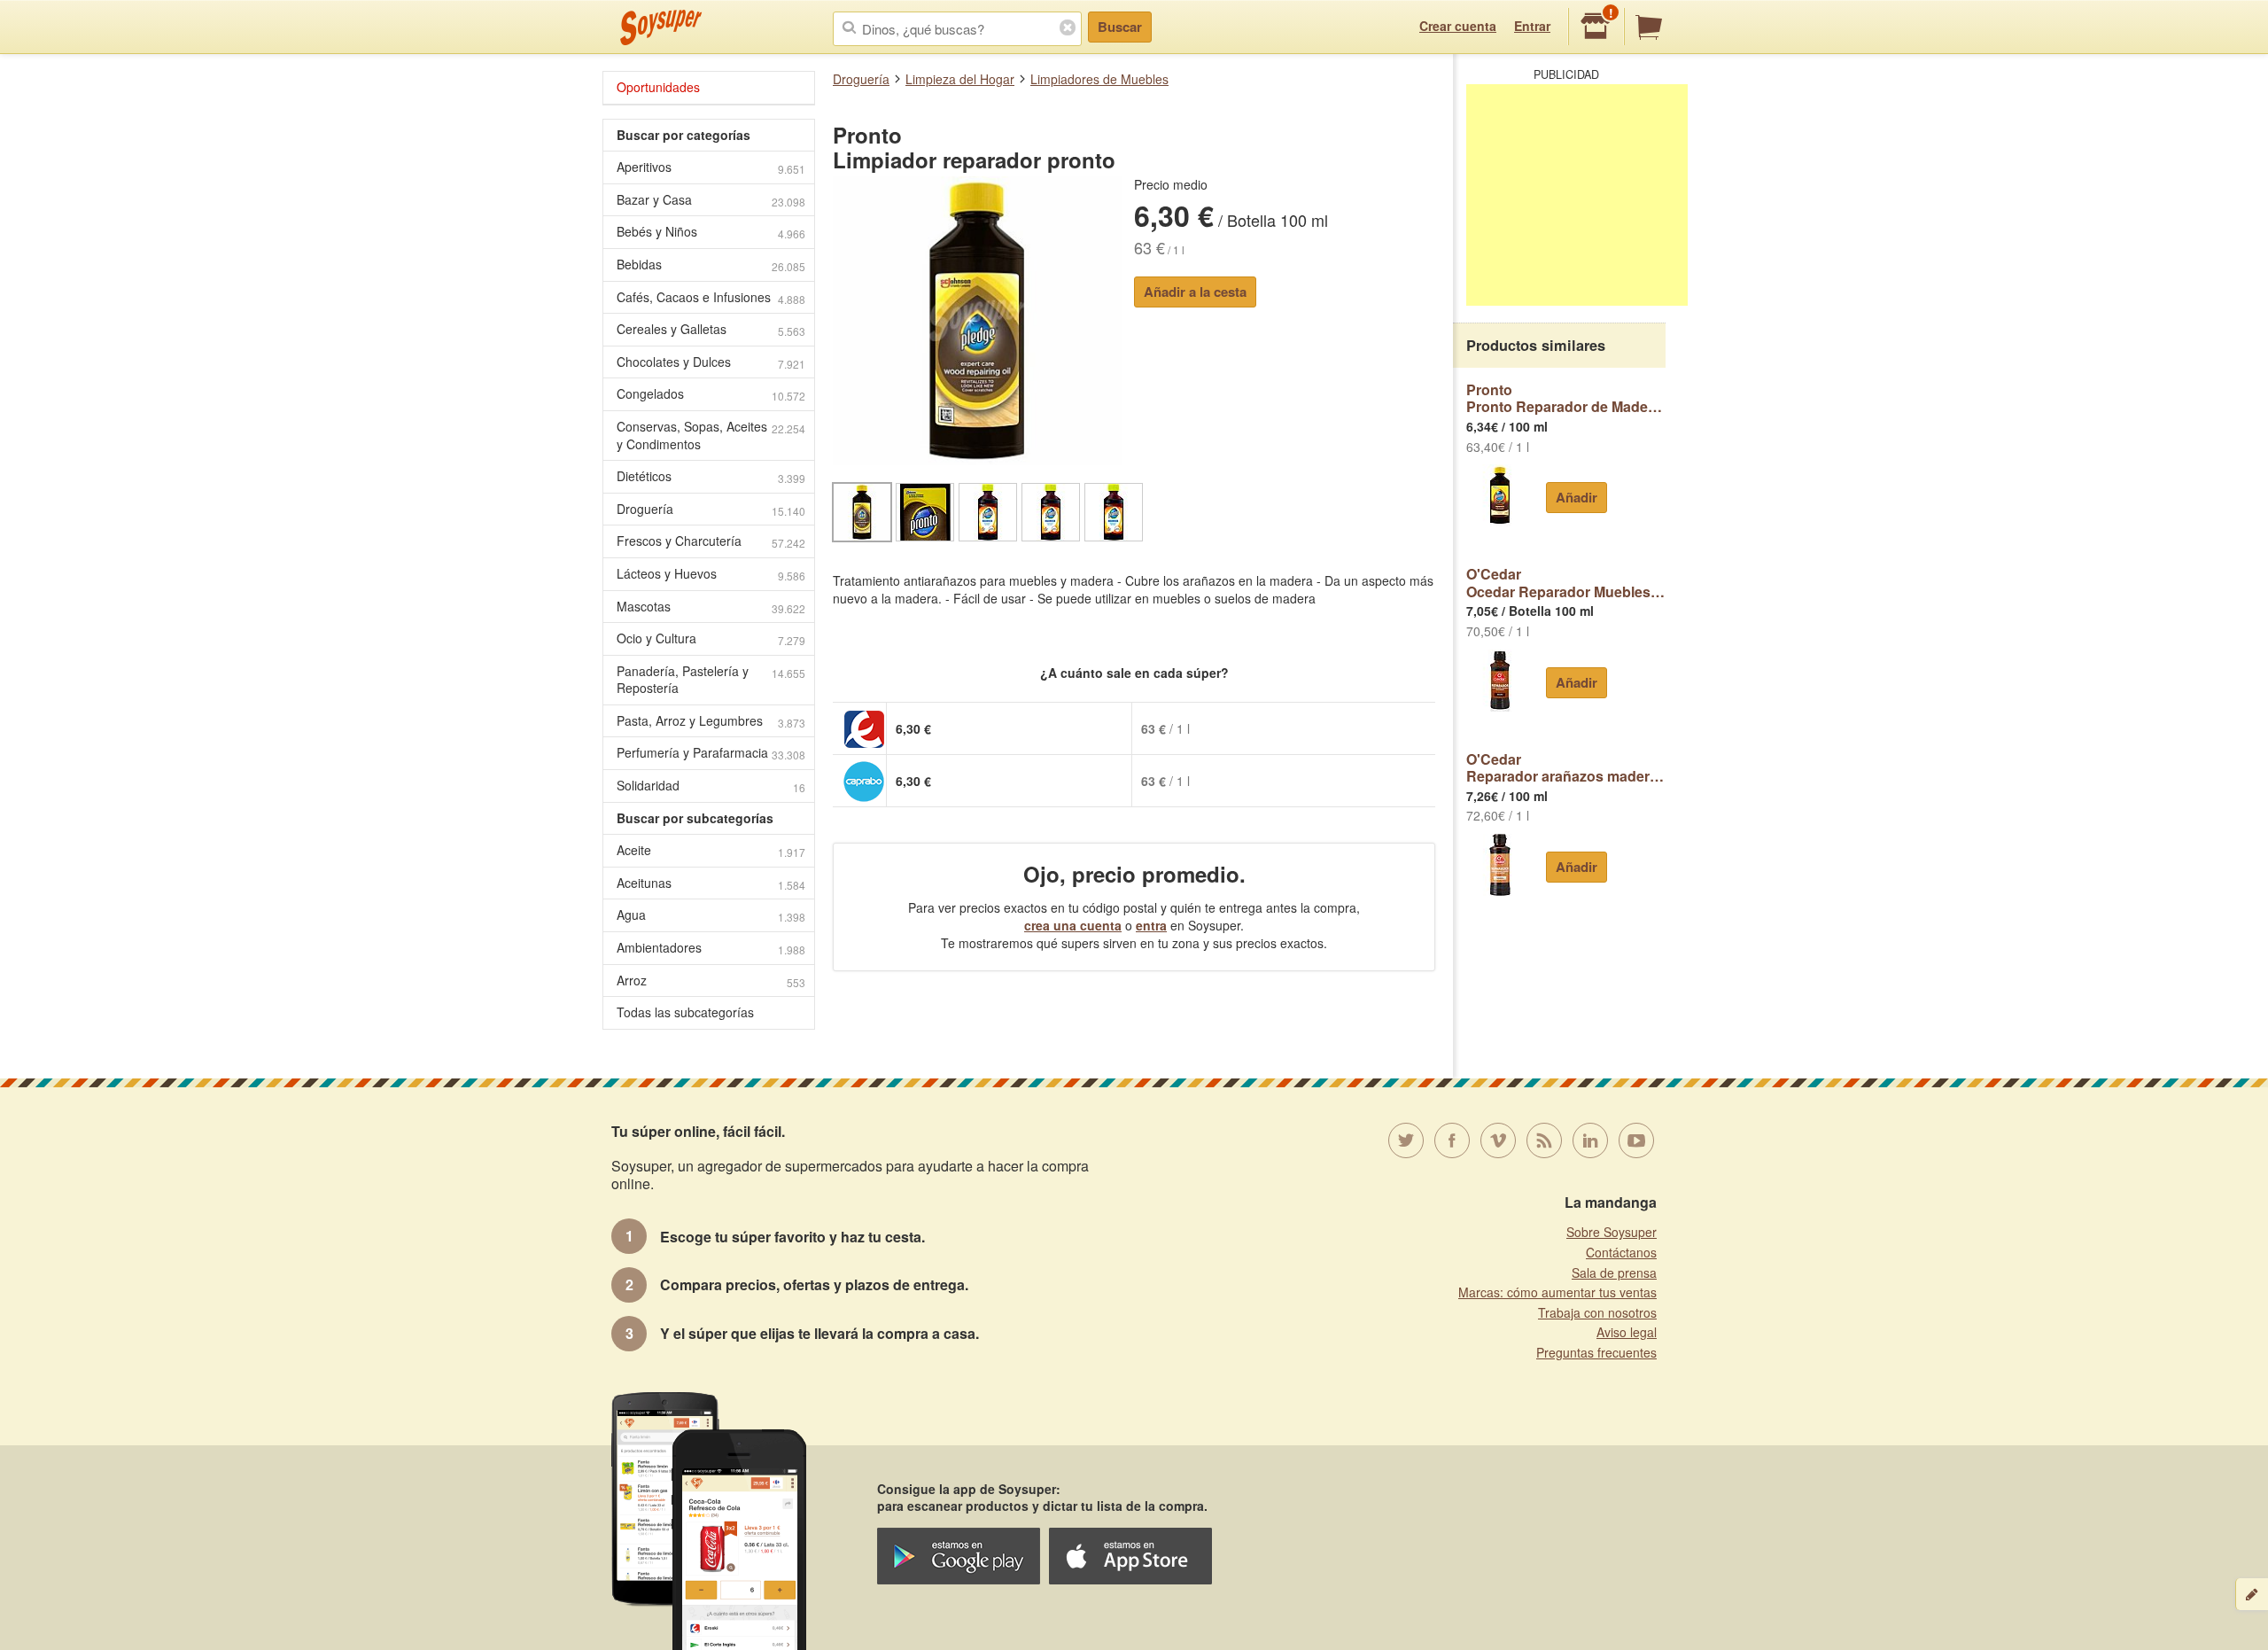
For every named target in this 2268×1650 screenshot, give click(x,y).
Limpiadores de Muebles (1099, 79)
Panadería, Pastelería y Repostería (711, 680)
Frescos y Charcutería (711, 541)
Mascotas (711, 607)
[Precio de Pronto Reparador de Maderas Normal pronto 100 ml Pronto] (1499, 495)
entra (1151, 925)
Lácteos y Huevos (711, 574)
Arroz (711, 981)
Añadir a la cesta (1195, 292)
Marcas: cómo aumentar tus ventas (1557, 1292)
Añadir (1577, 497)
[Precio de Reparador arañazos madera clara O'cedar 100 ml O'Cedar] (1499, 865)
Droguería (861, 79)
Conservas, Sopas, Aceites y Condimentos (711, 435)
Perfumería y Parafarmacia (711, 753)
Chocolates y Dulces (711, 362)
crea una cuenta (1073, 925)
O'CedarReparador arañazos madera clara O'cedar (1566, 768)
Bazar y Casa (711, 200)
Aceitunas (711, 883)
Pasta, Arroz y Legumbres (711, 721)
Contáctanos (1621, 1252)
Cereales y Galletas (711, 329)
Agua (711, 915)
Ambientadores (711, 948)
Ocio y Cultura (711, 638)
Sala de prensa (1614, 1273)
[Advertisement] (1577, 195)
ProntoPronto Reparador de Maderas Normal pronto (1566, 398)
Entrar (1532, 26)
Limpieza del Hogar (960, 79)
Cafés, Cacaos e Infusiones (711, 297)
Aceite (711, 850)
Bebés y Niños (711, 232)
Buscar (1120, 27)
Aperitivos (711, 167)
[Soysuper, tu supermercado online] (661, 27)
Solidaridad (711, 786)
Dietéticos (711, 476)
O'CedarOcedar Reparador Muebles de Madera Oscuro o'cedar (1566, 583)
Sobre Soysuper (1612, 1232)
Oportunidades (658, 87)
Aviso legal (1627, 1332)
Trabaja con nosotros (1597, 1312)
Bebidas (711, 265)
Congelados (711, 394)
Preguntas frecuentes (1596, 1352)
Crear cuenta (1458, 26)
